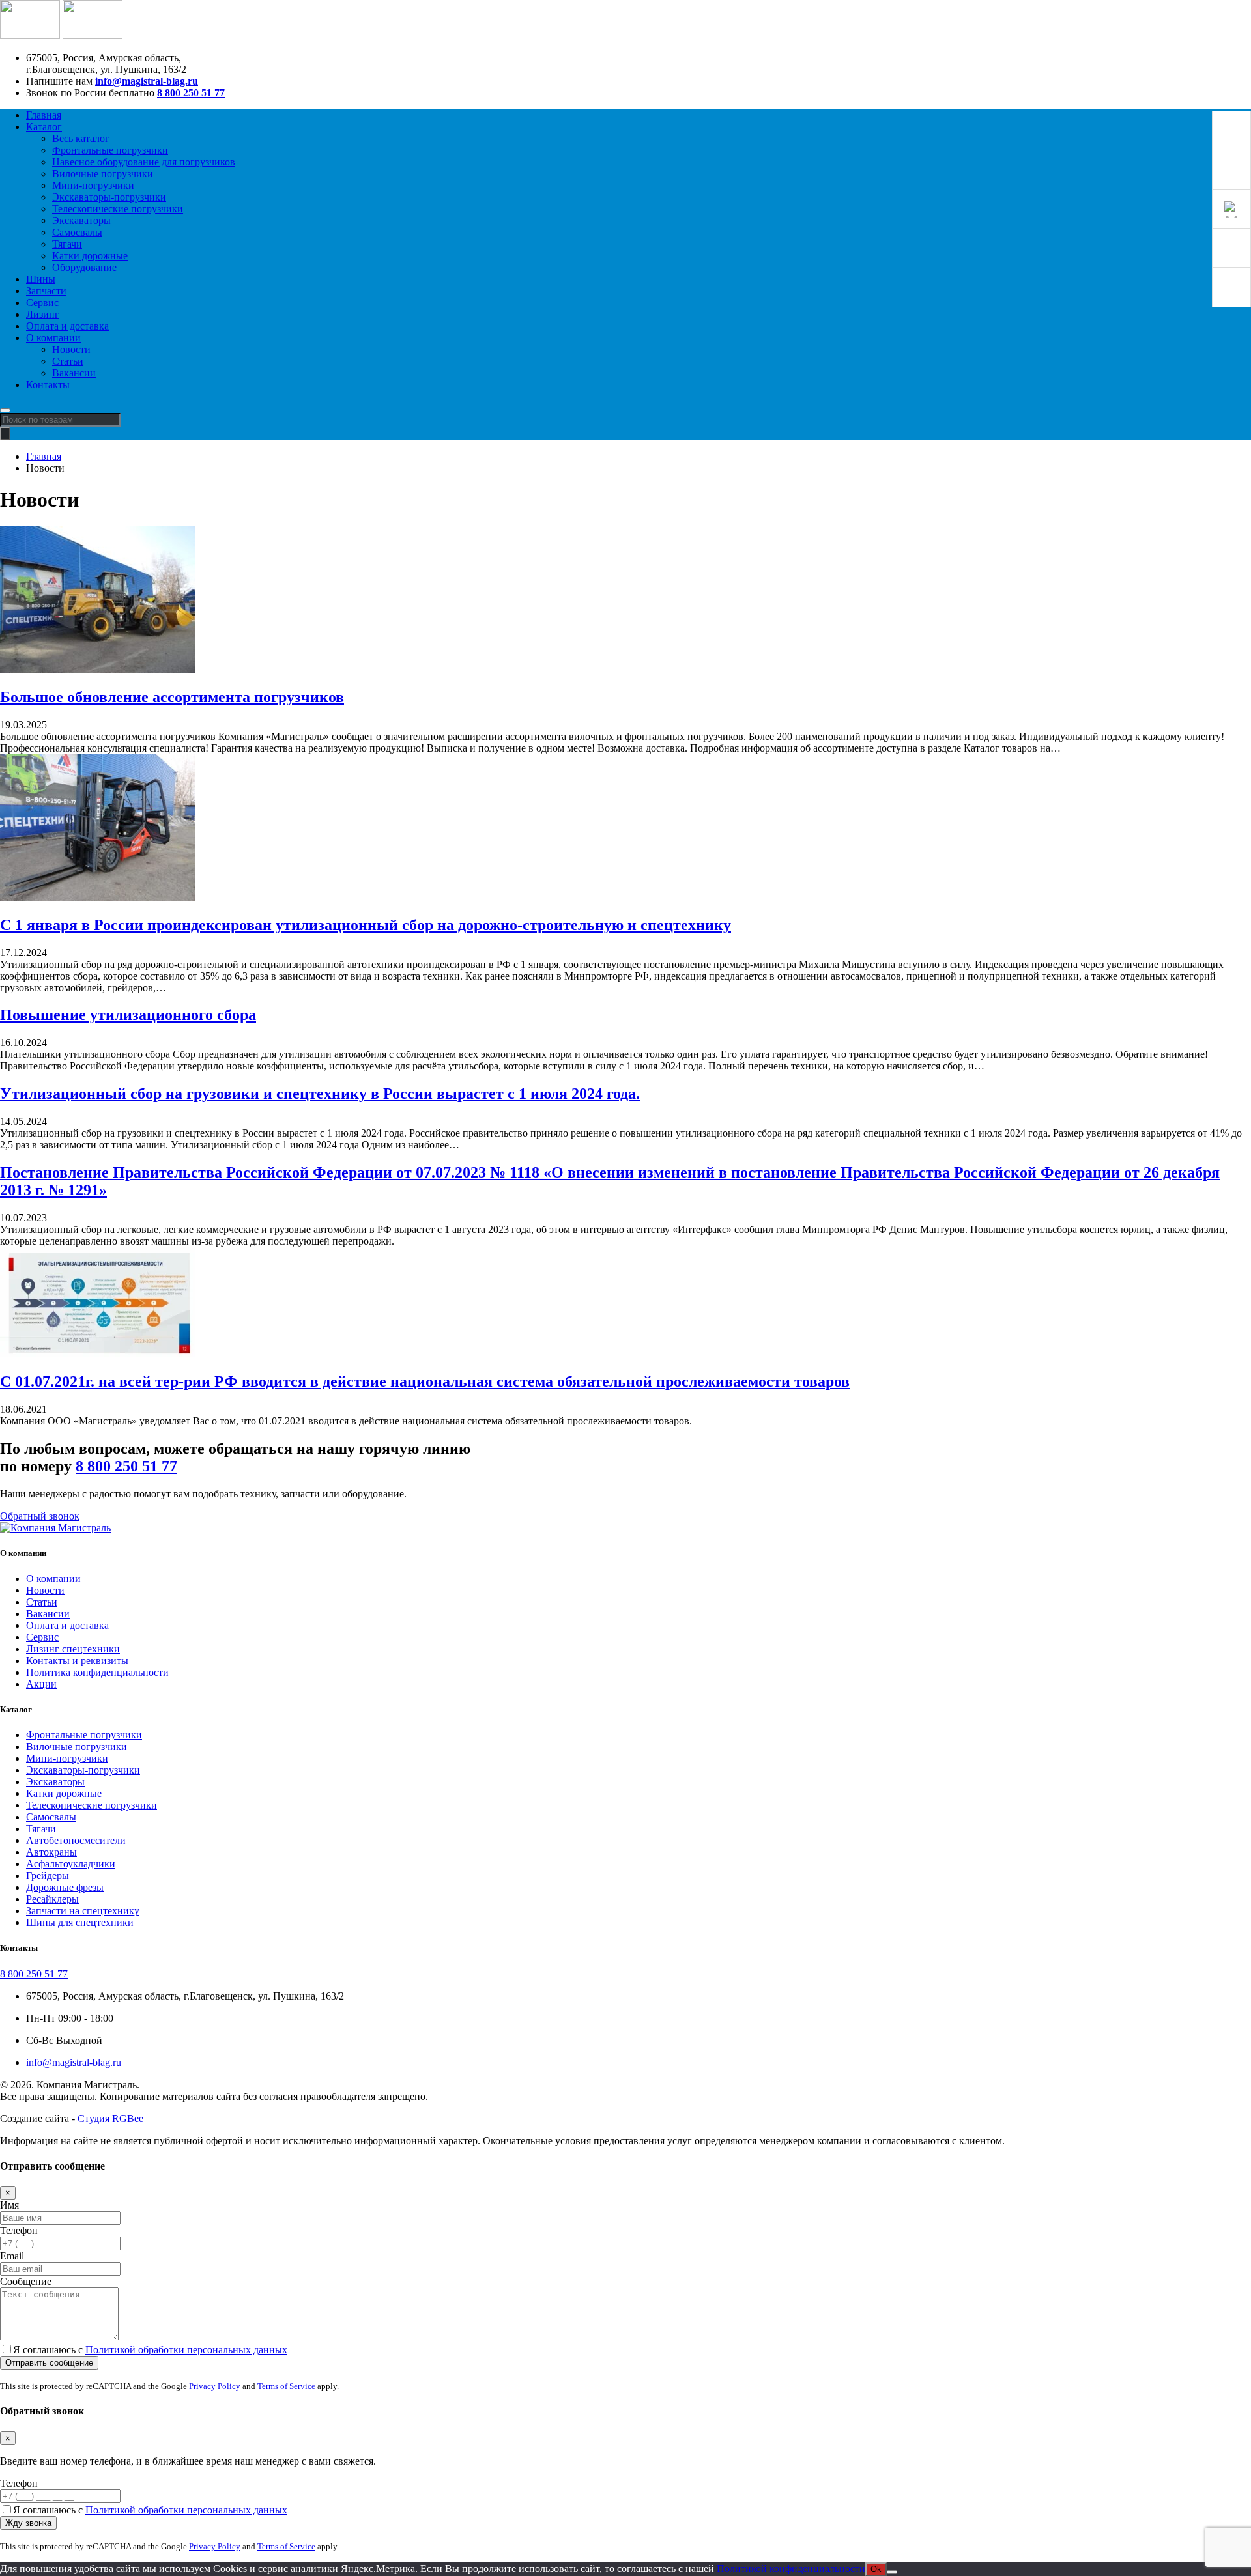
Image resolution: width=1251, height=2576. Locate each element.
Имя (9, 2205)
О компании (53, 338)
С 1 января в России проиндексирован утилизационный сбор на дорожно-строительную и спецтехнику (366, 925)
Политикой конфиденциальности (791, 2569)
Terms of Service (286, 2386)
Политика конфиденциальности (97, 1672)
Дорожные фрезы (65, 1887)
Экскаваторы (81, 220)
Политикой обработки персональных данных (186, 2350)
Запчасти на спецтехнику (83, 1911)
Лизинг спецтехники (73, 1649)
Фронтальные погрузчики (110, 150)
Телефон (19, 2230)
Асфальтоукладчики (71, 1864)
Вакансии (74, 373)
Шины (41, 279)
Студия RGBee (110, 2118)
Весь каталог (81, 138)
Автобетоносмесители (76, 1840)
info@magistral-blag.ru (147, 81)
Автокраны (51, 1852)
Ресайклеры (52, 1899)
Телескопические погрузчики (118, 209)
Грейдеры (48, 1875)
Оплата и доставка (67, 326)
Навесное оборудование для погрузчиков (144, 162)
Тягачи (67, 244)
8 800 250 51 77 (191, 93)
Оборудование (84, 267)
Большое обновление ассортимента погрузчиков (172, 697)
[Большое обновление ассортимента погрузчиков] (98, 669)
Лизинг (43, 314)
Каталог (44, 127)
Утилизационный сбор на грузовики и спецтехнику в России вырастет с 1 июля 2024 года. (320, 1094)
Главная (44, 115)
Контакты (48, 385)
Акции (41, 1684)
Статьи (68, 361)
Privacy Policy (215, 2386)
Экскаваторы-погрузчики (109, 197)
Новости (71, 349)
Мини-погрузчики (93, 185)
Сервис (42, 303)
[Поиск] (5, 433)
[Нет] (892, 2572)
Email (12, 2256)
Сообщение (26, 2281)
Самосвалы (77, 232)
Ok (876, 2569)
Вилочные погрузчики (103, 174)
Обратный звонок (40, 1516)
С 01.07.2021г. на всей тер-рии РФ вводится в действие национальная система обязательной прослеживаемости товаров (425, 1381)
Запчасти (46, 291)
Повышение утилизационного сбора (128, 1015)
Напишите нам (59, 81)
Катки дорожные (90, 256)
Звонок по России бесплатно (90, 93)
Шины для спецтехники (80, 1922)
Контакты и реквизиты (77, 1661)
